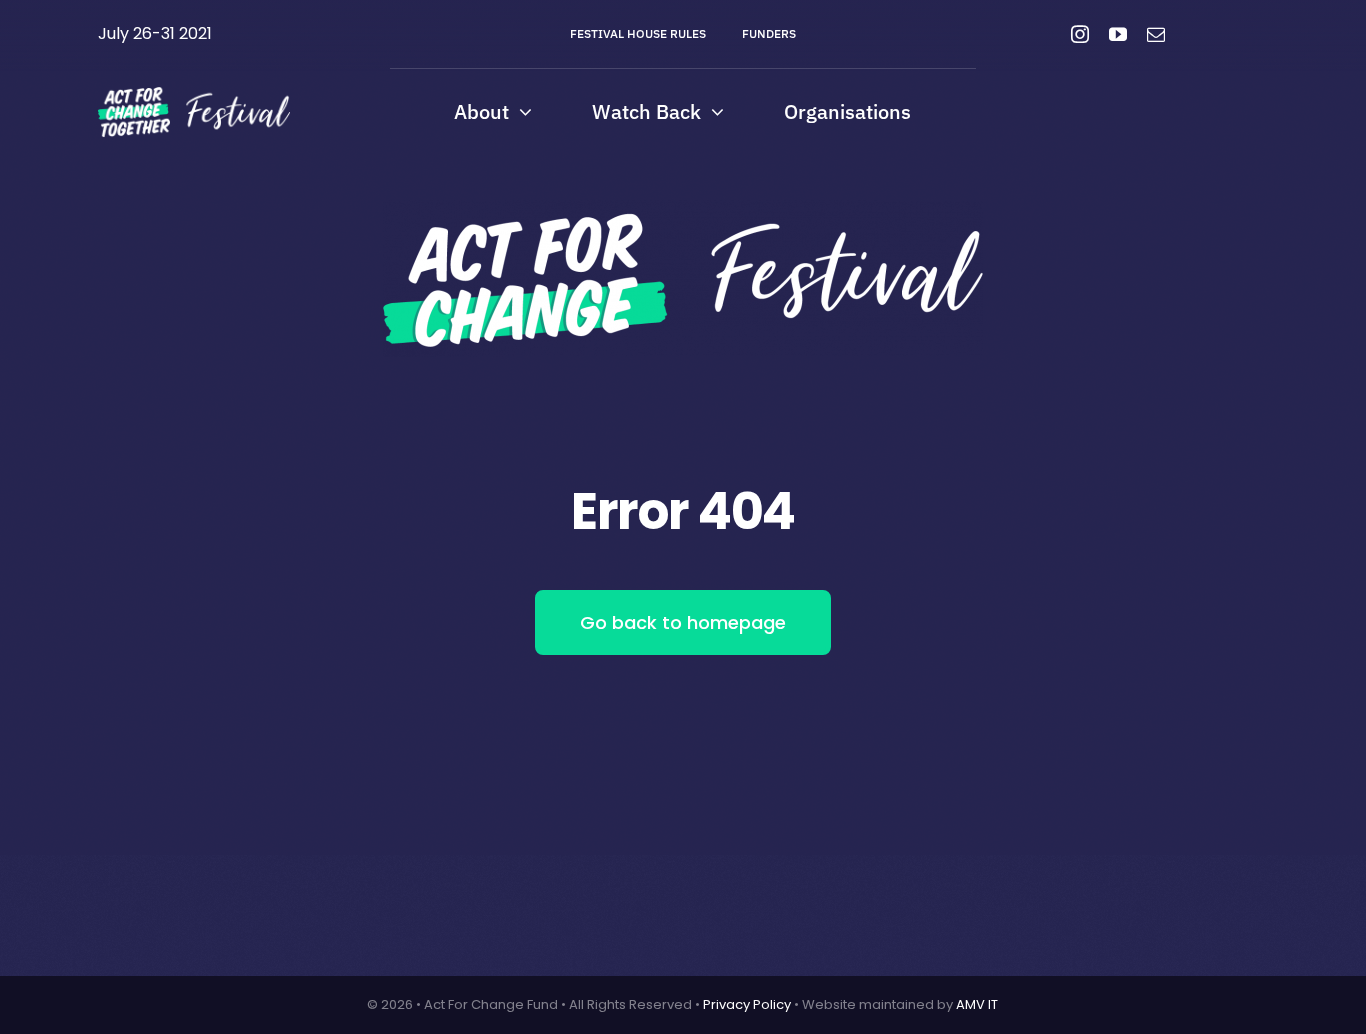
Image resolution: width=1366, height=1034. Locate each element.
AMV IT (977, 1004)
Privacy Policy (747, 1004)
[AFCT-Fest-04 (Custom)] (194, 94)
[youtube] (1118, 34)
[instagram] (1080, 34)
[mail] (1156, 34)
